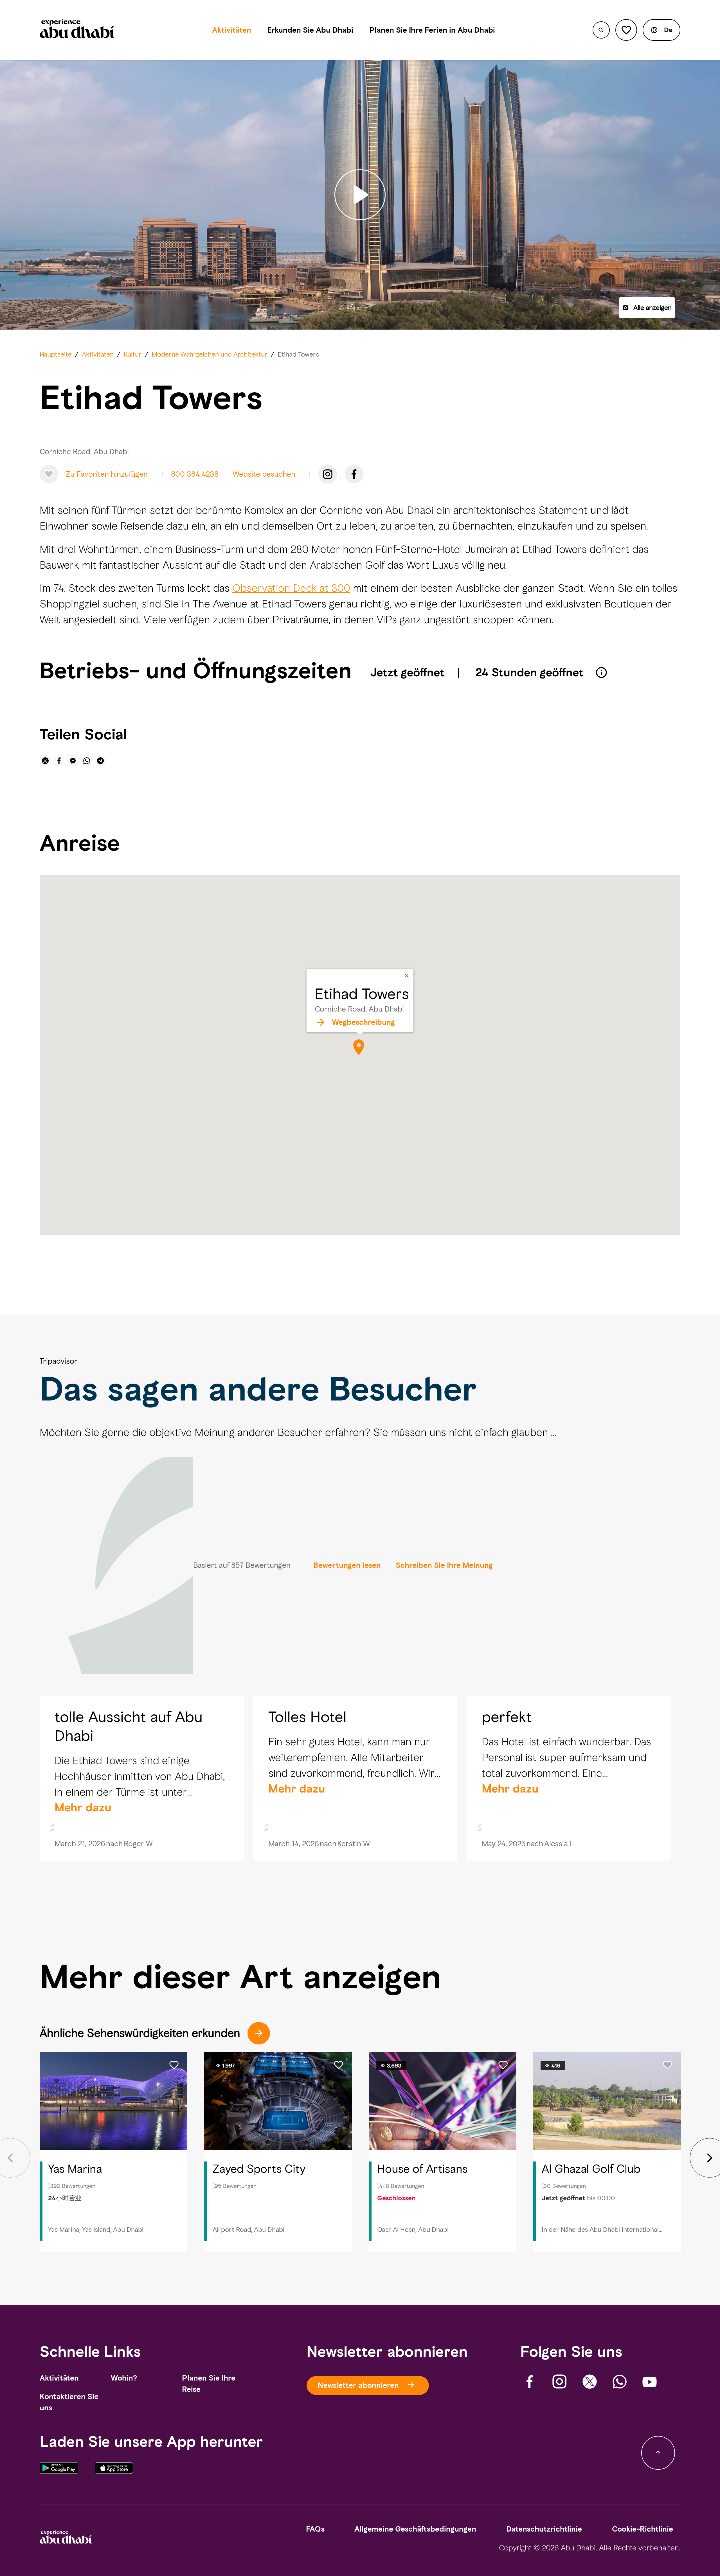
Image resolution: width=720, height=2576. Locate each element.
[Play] (360, 195)
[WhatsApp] (620, 2382)
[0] (626, 30)
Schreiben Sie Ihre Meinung (444, 1565)
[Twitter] (590, 2382)
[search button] (601, 30)
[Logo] (77, 30)
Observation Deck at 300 (291, 588)
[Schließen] (407, 976)
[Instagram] (328, 474)
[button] (661, 30)
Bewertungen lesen (347, 1565)
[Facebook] (354, 474)
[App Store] (114, 2472)
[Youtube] (650, 2382)
